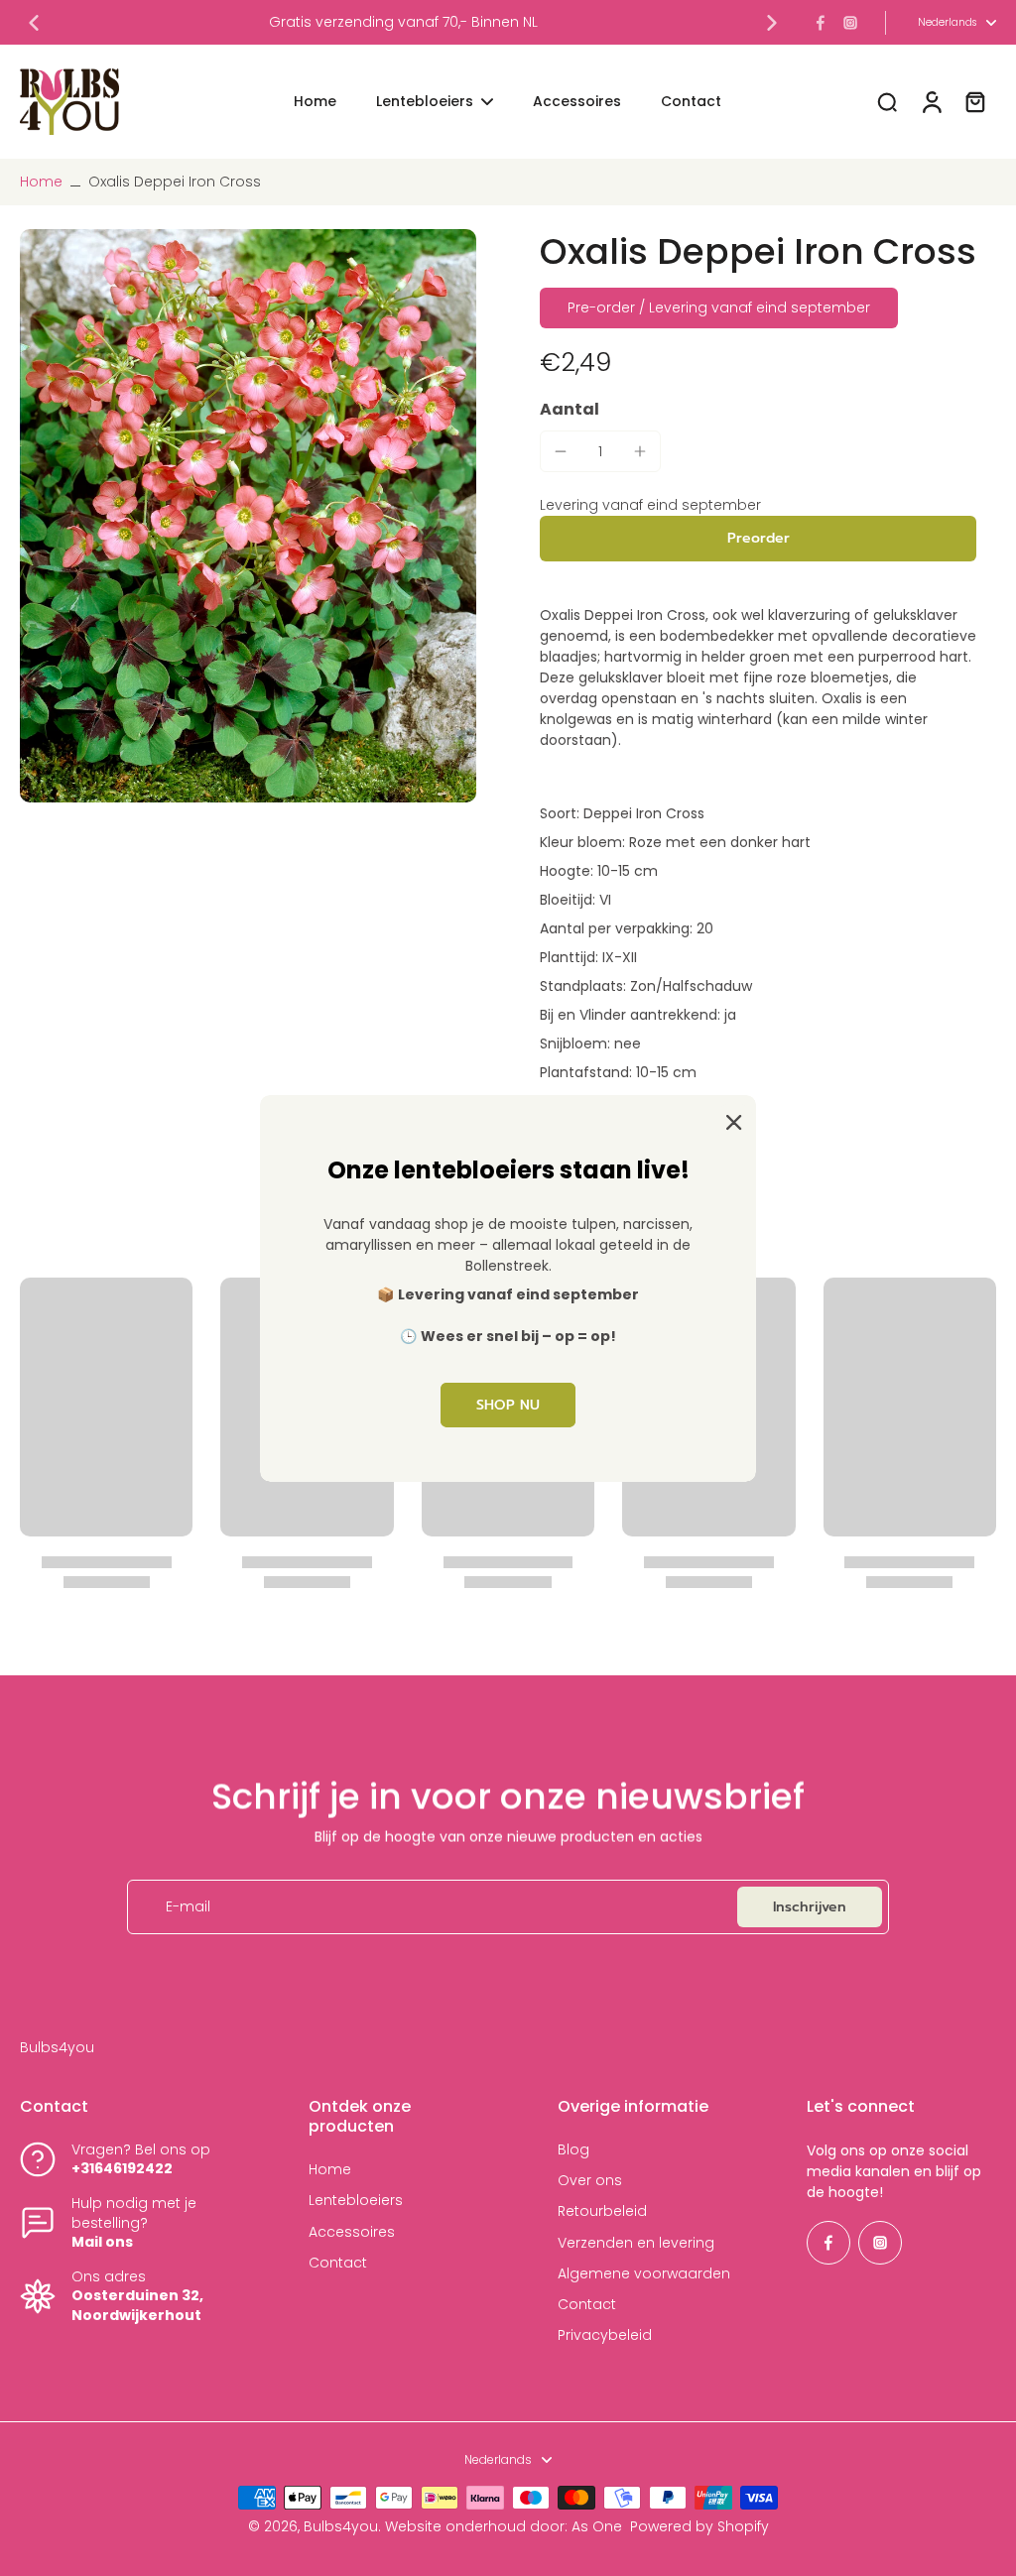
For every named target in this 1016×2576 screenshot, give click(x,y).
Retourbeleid (602, 2211)
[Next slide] (772, 23)
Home (41, 182)
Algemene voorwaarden (644, 2274)
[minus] (561, 451)
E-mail (188, 1907)
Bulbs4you (341, 2526)
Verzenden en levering (636, 2243)
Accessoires (352, 2232)
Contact (338, 2263)
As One (597, 2526)
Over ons (590, 2181)
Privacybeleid (605, 2335)
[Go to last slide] (34, 23)
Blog (573, 2150)
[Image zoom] (248, 516)
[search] (887, 101)
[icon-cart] (974, 101)
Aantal (570, 409)
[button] (758, 539)
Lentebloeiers (356, 2201)
